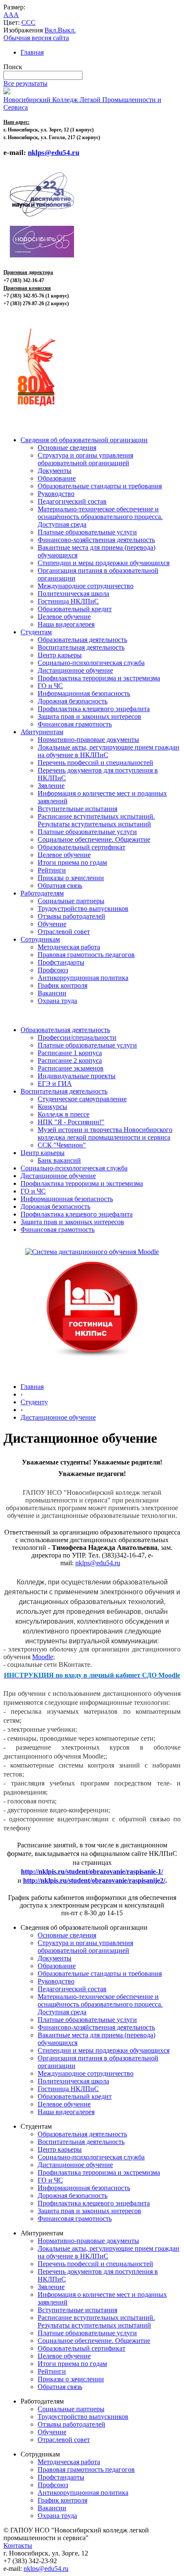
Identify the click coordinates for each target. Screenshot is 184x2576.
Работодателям (42, 893)
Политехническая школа (73, 594)
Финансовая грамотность (75, 724)
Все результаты (25, 83)
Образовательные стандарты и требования (100, 486)
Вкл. (51, 30)
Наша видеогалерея (66, 624)
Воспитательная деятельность (81, 647)
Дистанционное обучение (75, 670)
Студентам (36, 632)
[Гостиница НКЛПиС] (92, 1358)
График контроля (62, 985)
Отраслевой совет (64, 932)
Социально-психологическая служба (91, 663)
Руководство (56, 494)
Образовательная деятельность (82, 640)
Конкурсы (52, 1107)
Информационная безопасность (84, 693)
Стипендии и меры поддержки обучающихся (104, 563)
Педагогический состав (72, 501)
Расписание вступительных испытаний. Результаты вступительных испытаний (96, 820)
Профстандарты (61, 962)
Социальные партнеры (71, 901)
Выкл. (67, 30)
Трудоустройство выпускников (83, 909)
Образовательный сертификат (82, 847)
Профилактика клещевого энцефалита (94, 709)
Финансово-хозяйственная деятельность (96, 540)
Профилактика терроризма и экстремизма (99, 678)
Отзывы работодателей (71, 916)
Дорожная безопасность (73, 701)
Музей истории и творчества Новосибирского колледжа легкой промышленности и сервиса (105, 1133)
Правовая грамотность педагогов (86, 955)
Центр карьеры (60, 655)
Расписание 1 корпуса (70, 1053)
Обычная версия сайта (36, 38)
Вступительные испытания (77, 809)
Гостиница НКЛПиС (68, 601)
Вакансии (52, 993)
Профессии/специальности (77, 1037)
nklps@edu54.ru (98, 1563)
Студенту (34, 1402)
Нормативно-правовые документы (88, 740)
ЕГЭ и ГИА (55, 1084)
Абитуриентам (42, 732)
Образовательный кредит (75, 609)
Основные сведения (67, 448)
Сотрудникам (40, 939)
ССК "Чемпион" (62, 1145)
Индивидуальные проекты (77, 1076)
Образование (57, 478)
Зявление (51, 786)
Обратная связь (60, 885)
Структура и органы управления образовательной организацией (85, 459)
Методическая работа (69, 947)
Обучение (52, 924)
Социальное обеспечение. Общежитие (94, 839)
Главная (32, 52)
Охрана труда (57, 1001)
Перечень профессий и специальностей (95, 763)
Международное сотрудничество (86, 586)
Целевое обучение (64, 617)
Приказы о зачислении (71, 878)
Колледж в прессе (64, 1114)
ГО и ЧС (50, 686)
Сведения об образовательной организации (84, 440)
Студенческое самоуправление (82, 1099)
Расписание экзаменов (71, 1068)
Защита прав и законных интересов (89, 716)
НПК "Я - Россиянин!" (71, 1122)
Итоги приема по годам (72, 862)
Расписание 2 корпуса (70, 1060)
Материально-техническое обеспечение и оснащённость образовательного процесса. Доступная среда (100, 517)
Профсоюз (53, 970)
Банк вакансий (59, 1160)
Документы (55, 471)
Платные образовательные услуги (87, 532)
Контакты (18, 2545)
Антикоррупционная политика (83, 978)
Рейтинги (52, 870)
